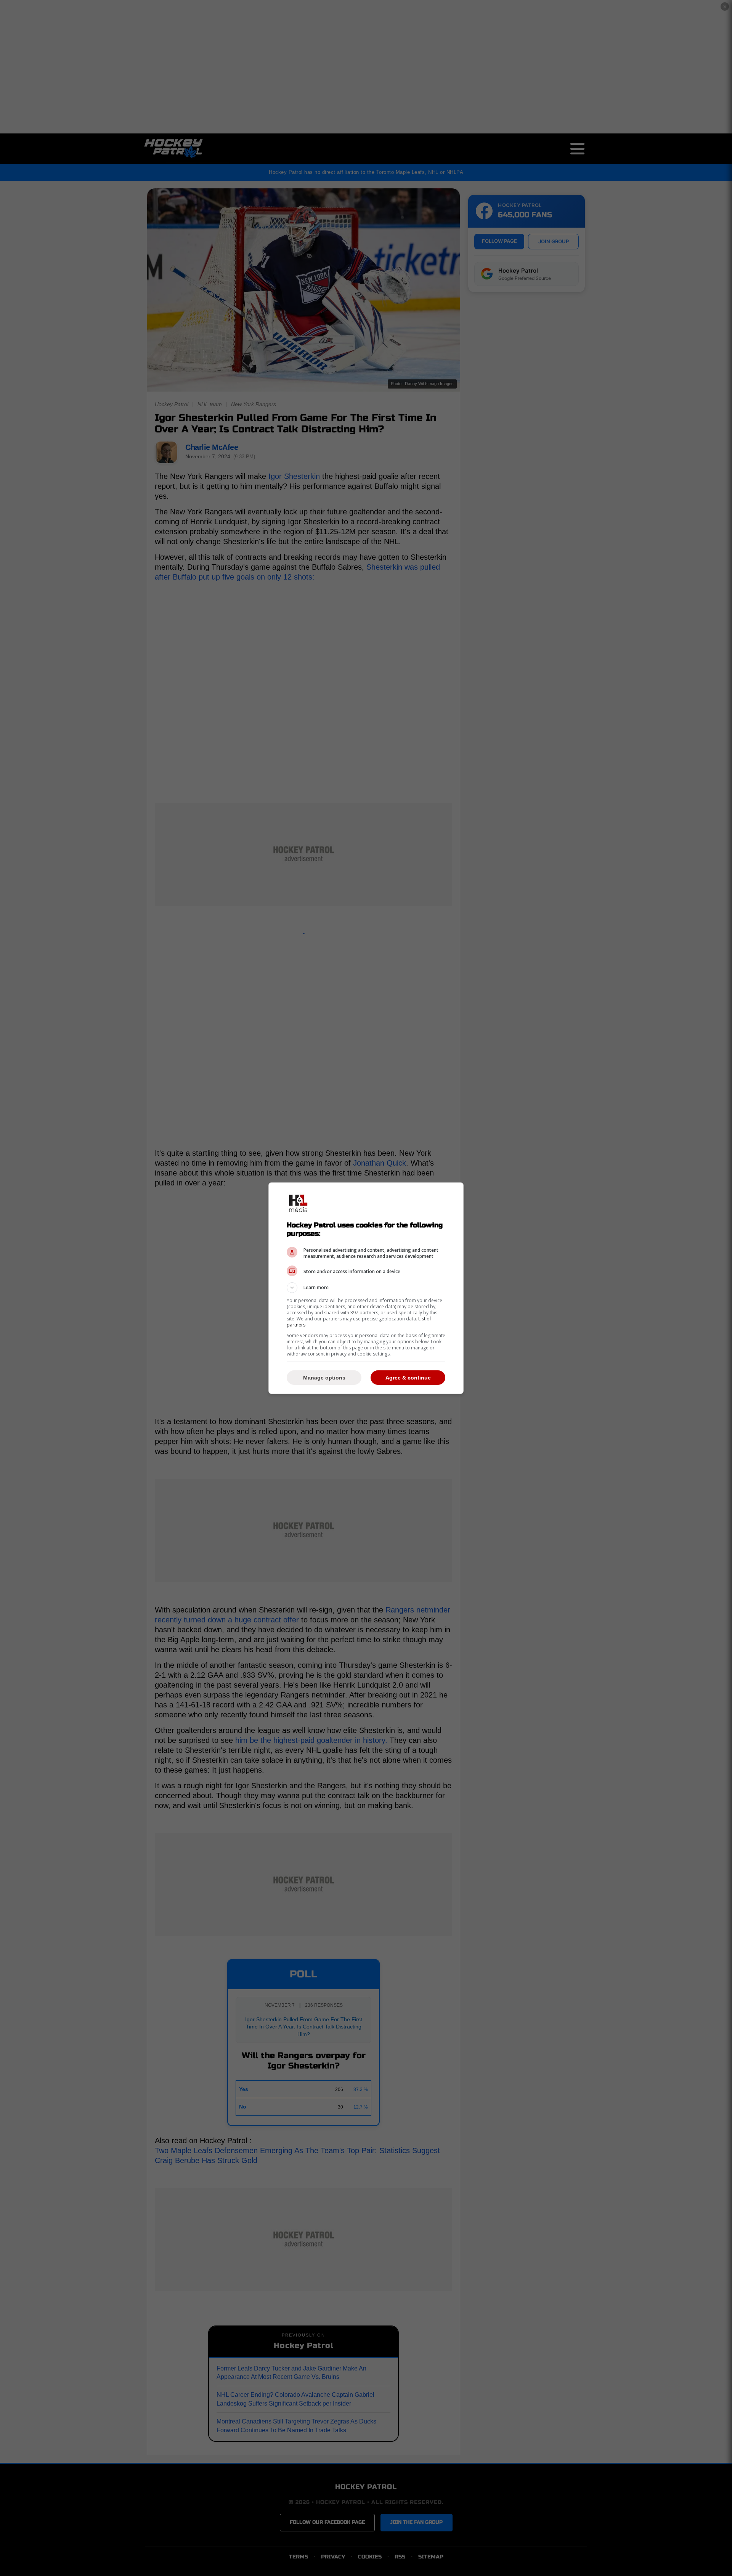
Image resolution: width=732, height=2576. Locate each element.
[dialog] (366, 1288)
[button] (366, 1288)
